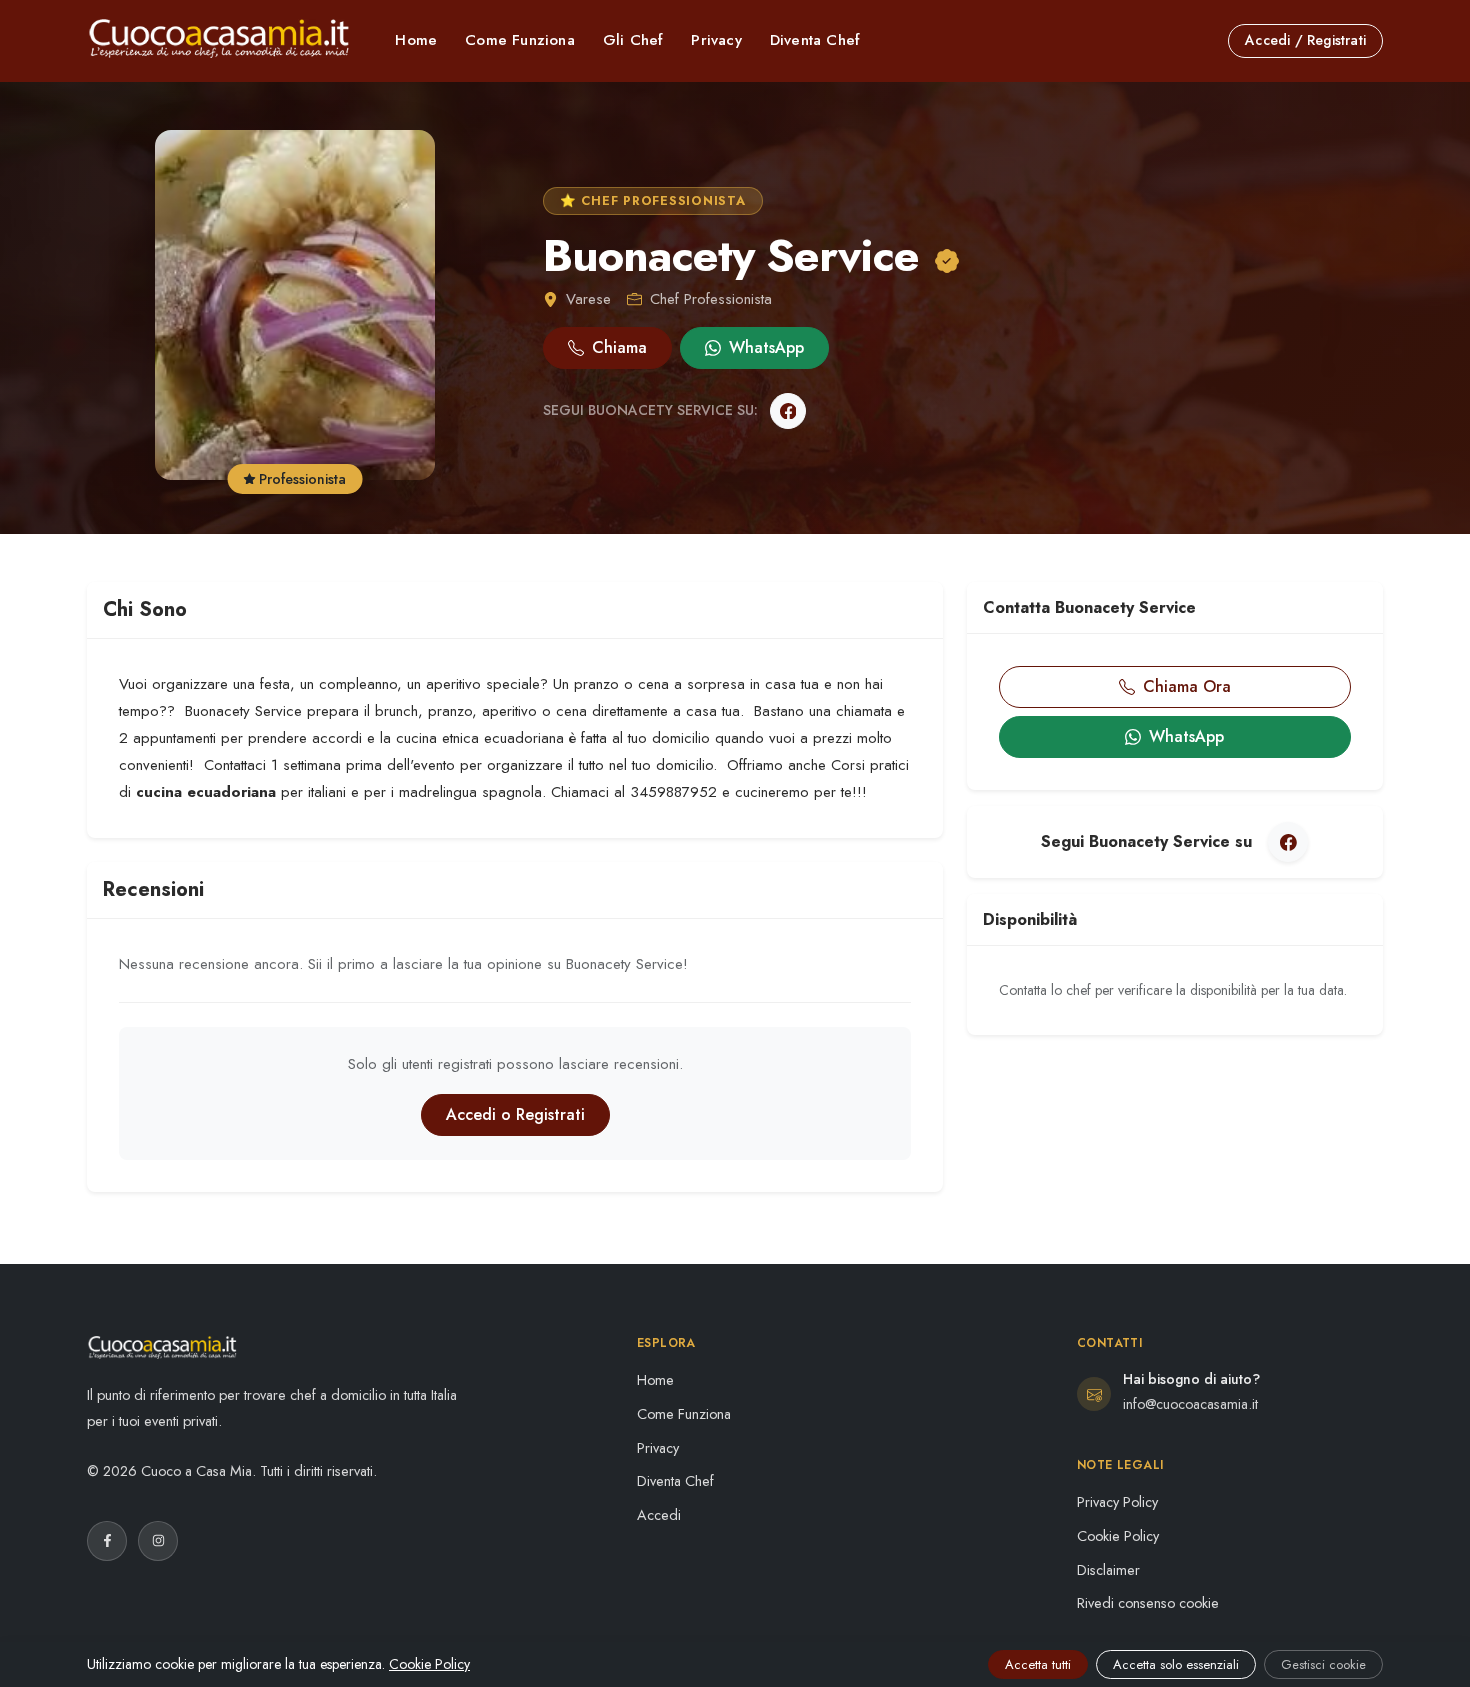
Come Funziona (520, 40)
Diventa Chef (815, 40)
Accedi (659, 1515)
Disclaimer (1108, 1570)
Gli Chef (633, 40)
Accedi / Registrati (1305, 40)
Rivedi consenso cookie (1148, 1603)
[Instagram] (158, 1541)
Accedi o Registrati (515, 1114)
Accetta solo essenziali (1176, 1664)
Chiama (619, 347)
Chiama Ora (1187, 686)
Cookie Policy (1118, 1536)
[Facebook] (788, 411)
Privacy (716, 40)
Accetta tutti (1038, 1664)
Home (416, 40)
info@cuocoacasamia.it (1190, 1404)
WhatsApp (766, 347)
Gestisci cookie (1323, 1664)
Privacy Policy (1117, 1502)
